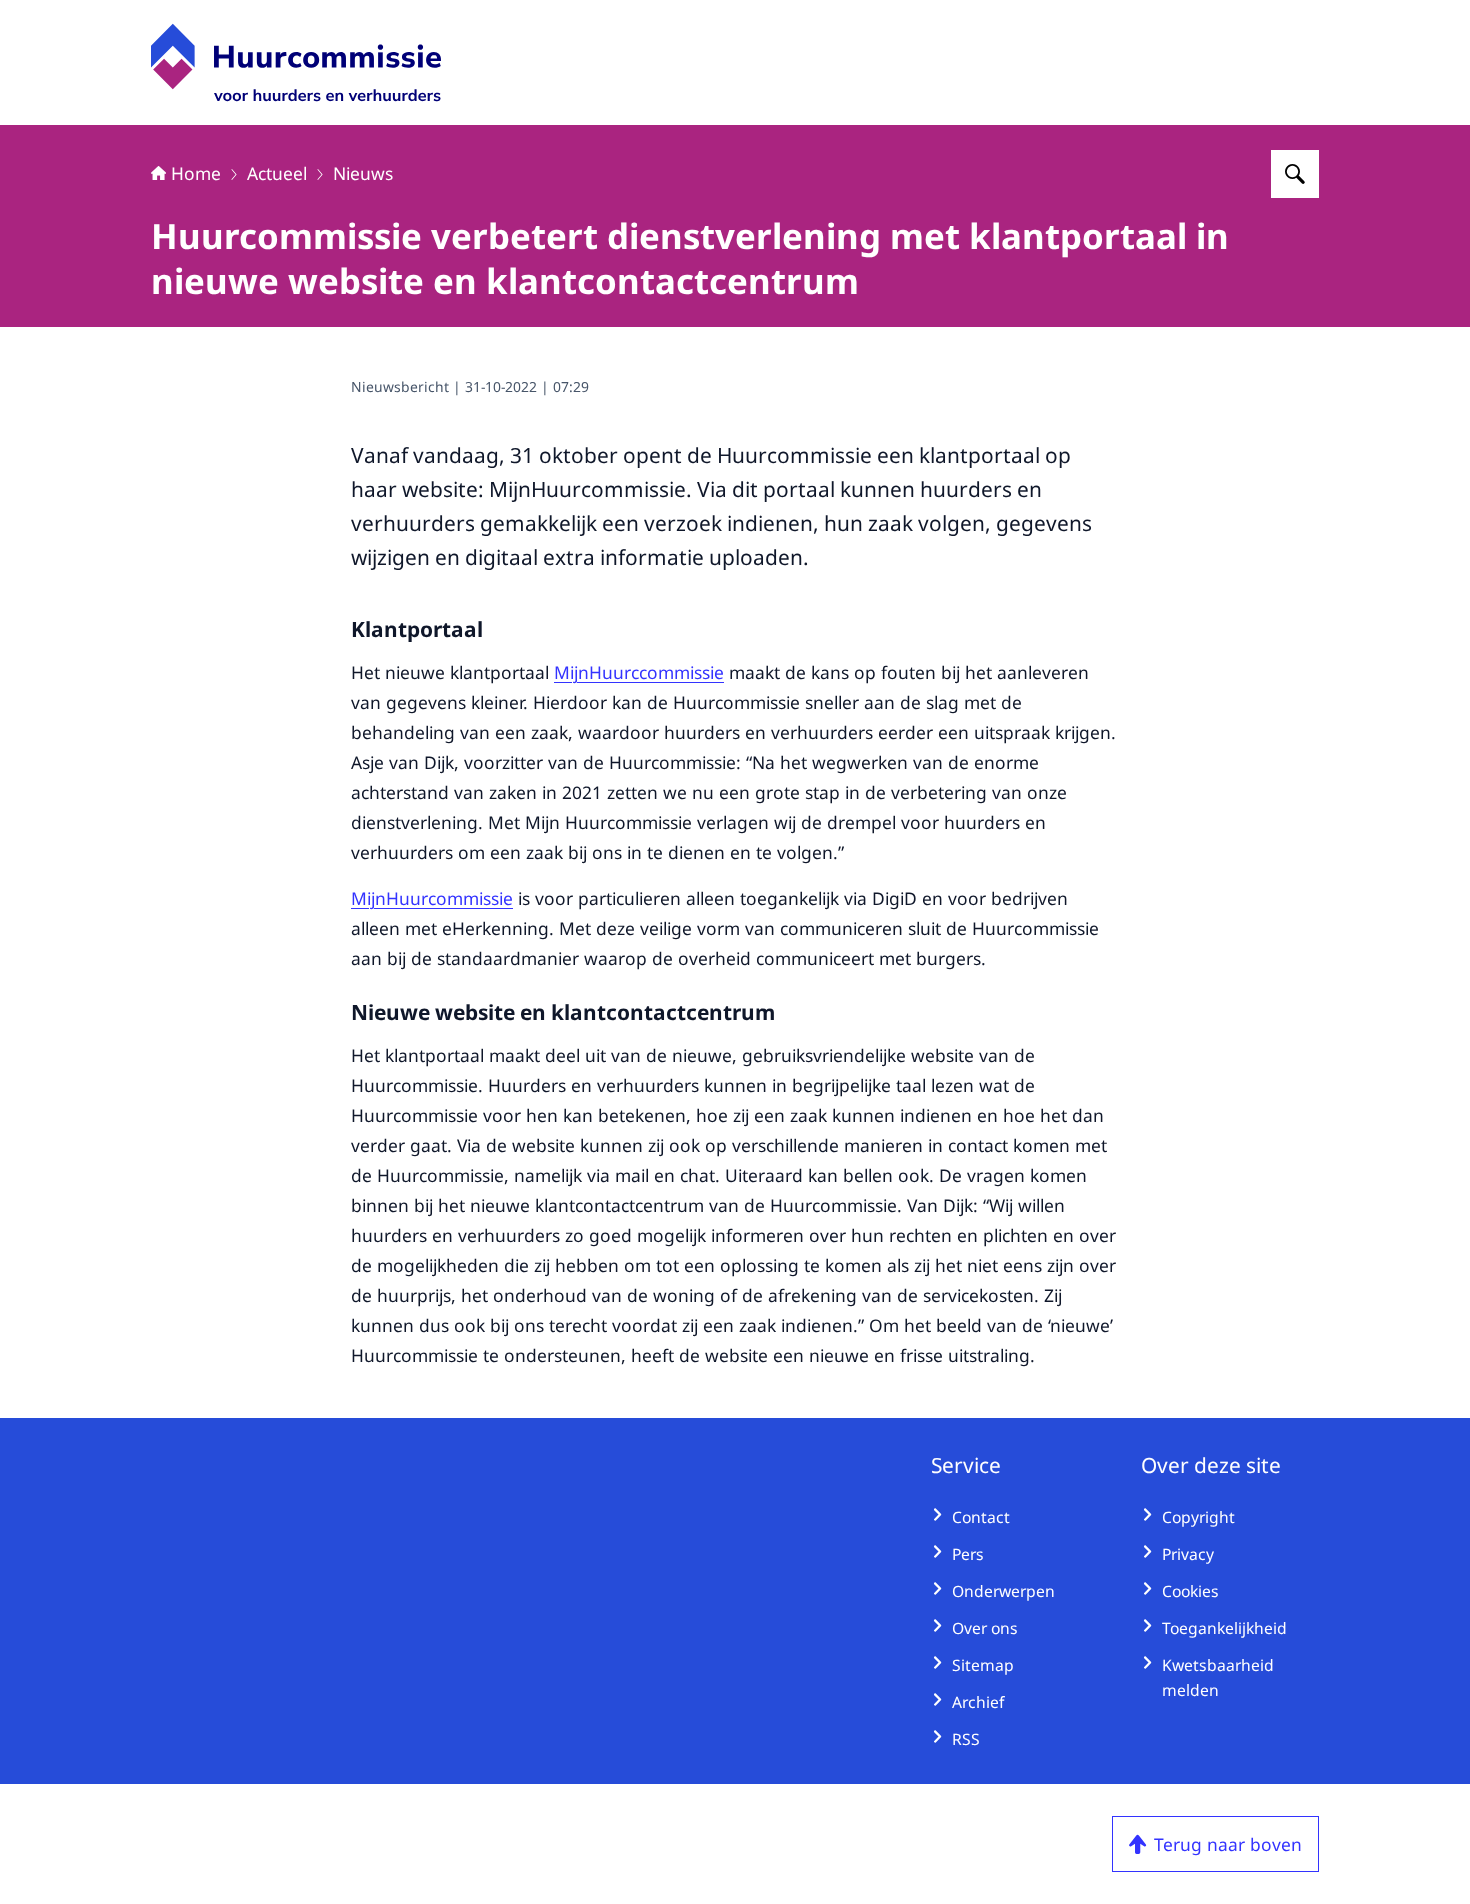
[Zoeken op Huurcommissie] (1295, 174)
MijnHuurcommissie (432, 898)
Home (196, 173)
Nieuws (363, 173)
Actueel (277, 173)
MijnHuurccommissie (639, 672)
